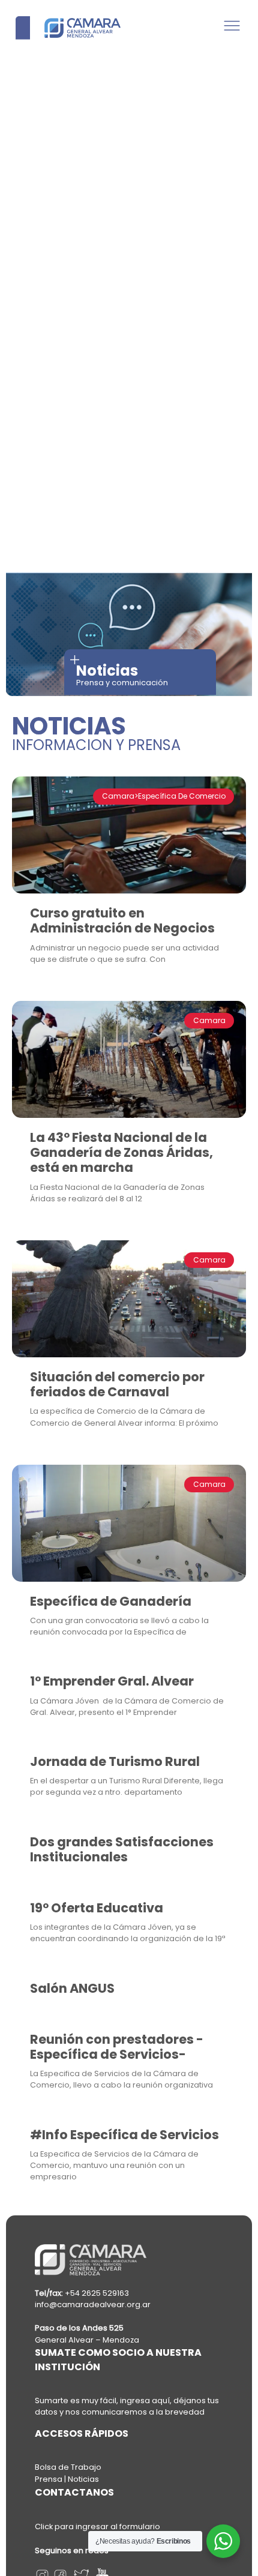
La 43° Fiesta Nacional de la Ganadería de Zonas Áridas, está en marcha (121, 1152)
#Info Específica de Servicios (124, 2135)
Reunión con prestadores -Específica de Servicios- (117, 2047)
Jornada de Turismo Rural (115, 1761)
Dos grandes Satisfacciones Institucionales (122, 1849)
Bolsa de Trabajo (68, 2467)
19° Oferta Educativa (97, 1908)
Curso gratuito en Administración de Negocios (122, 920)
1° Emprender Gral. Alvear (112, 1681)
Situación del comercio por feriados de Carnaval (117, 1384)
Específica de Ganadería (111, 1601)
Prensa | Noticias (67, 2479)
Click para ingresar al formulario (97, 2526)
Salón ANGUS (72, 1988)
